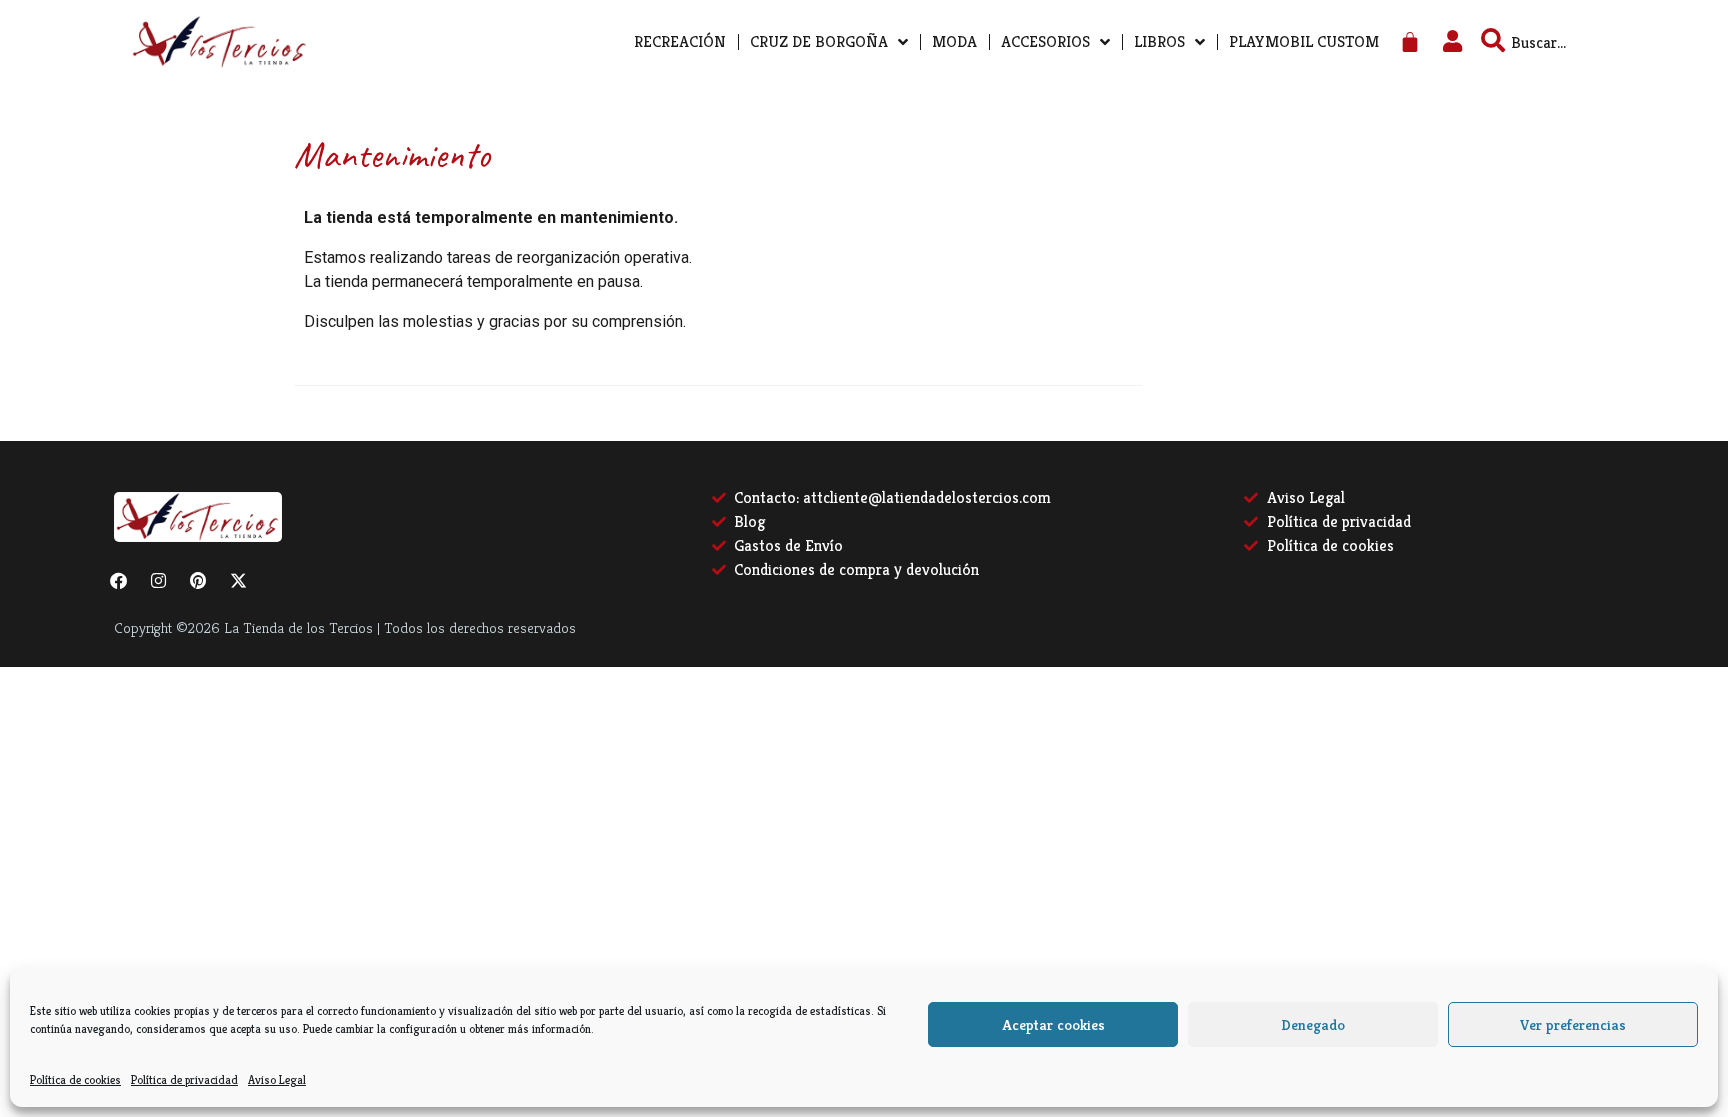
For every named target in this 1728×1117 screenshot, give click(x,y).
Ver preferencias (1573, 1024)
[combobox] (1574, 42)
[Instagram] (167, 589)
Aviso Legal (277, 1079)
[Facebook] (127, 589)
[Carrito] (1410, 42)
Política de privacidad (184, 1079)
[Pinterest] (207, 589)
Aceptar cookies (1053, 1024)
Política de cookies (75, 1079)
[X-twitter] (247, 589)
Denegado (1313, 1024)
